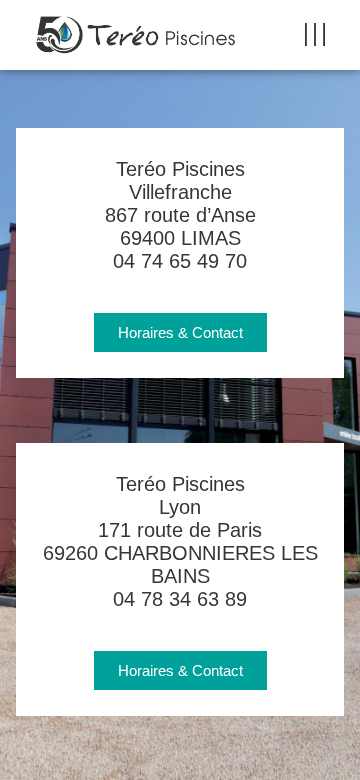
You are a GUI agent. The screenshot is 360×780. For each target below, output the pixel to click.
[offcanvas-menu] (315, 35)
